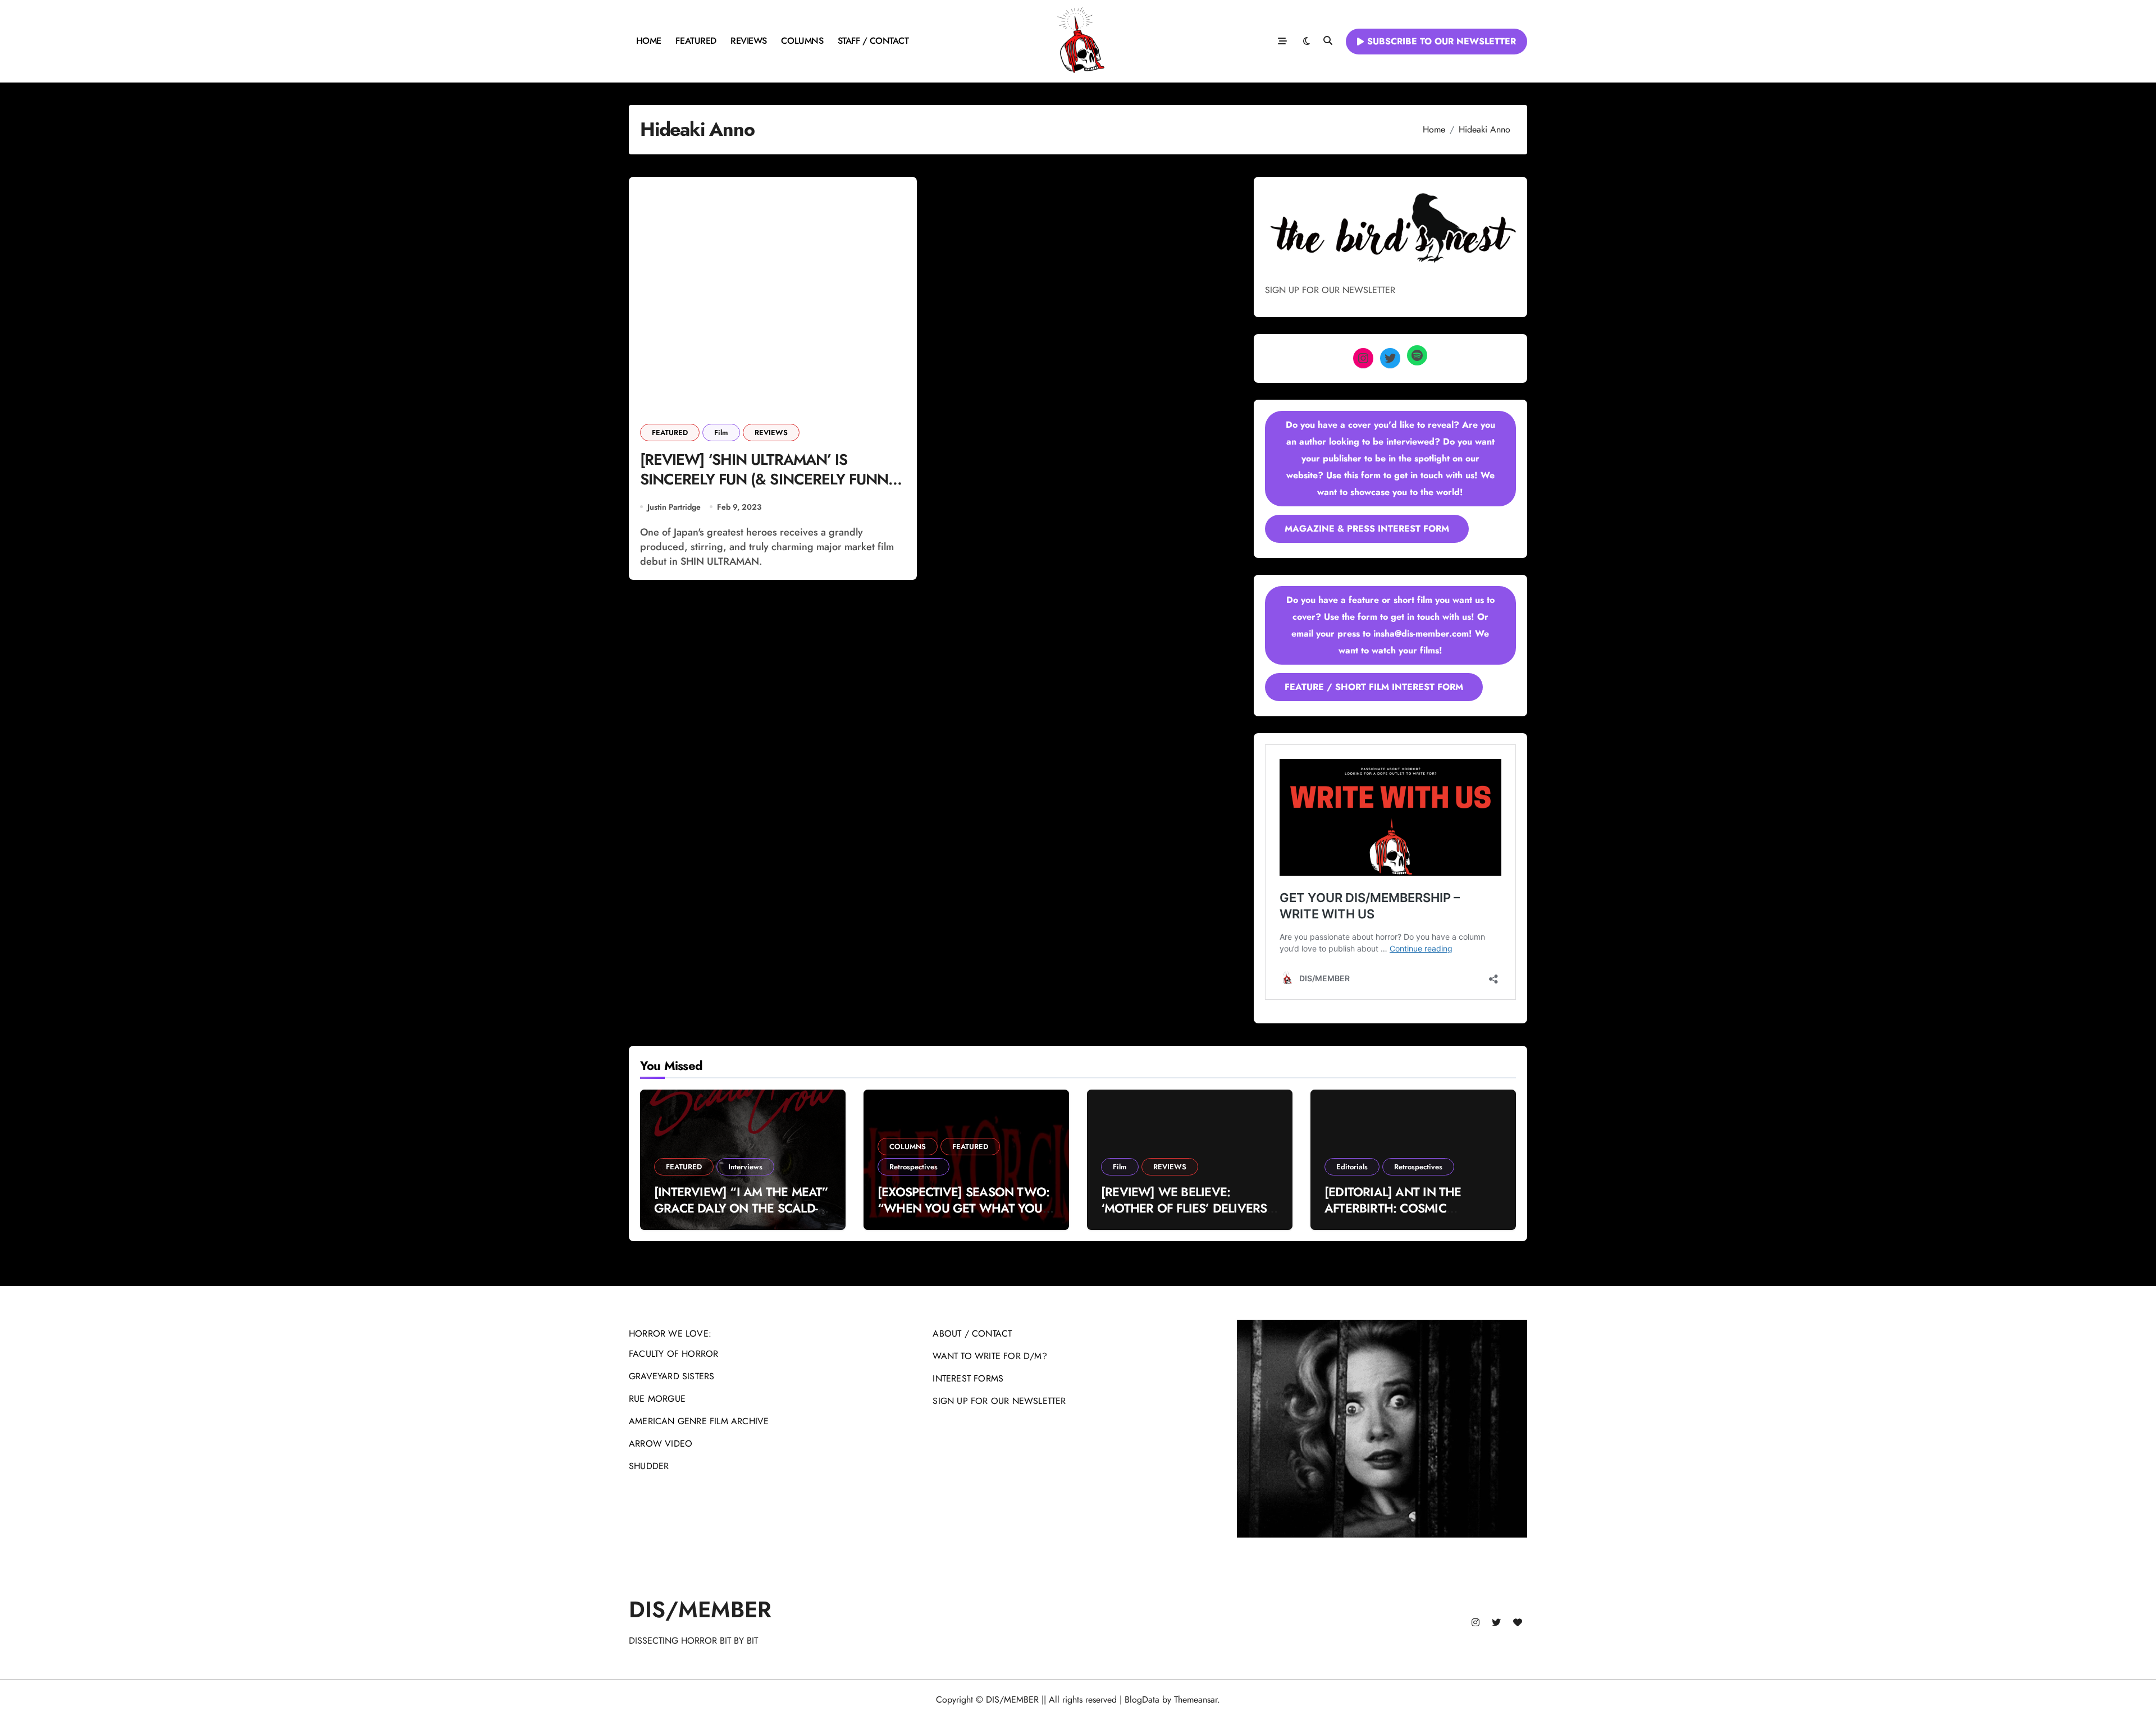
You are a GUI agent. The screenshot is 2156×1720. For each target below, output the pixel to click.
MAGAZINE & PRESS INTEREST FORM (1367, 529)
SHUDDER (649, 1466)
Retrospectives (913, 1167)
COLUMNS (802, 41)
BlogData (1142, 1700)
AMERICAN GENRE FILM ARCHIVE (699, 1421)
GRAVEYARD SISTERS (672, 1376)
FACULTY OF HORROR (673, 1354)
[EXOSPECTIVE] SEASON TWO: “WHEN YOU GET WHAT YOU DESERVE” (963, 1208)
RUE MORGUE (657, 1399)
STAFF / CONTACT (873, 41)
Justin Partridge (674, 507)
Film (721, 433)
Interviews (745, 1167)
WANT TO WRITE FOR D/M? (990, 1356)
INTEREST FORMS (968, 1378)
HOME (649, 41)
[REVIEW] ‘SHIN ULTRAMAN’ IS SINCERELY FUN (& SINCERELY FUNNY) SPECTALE (771, 479)
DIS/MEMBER (700, 1609)
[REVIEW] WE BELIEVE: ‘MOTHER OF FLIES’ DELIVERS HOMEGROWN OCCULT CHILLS (1188, 1208)
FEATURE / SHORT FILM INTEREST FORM (1374, 687)
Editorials (1352, 1167)
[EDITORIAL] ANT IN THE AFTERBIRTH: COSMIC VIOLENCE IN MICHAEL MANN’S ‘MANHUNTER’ (1393, 1216)
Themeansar (1196, 1700)
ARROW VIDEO (661, 1444)
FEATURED (696, 41)
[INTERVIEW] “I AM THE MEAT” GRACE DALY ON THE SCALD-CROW (741, 1208)
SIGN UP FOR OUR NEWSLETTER (999, 1401)
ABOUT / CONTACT (972, 1334)
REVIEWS (749, 41)
